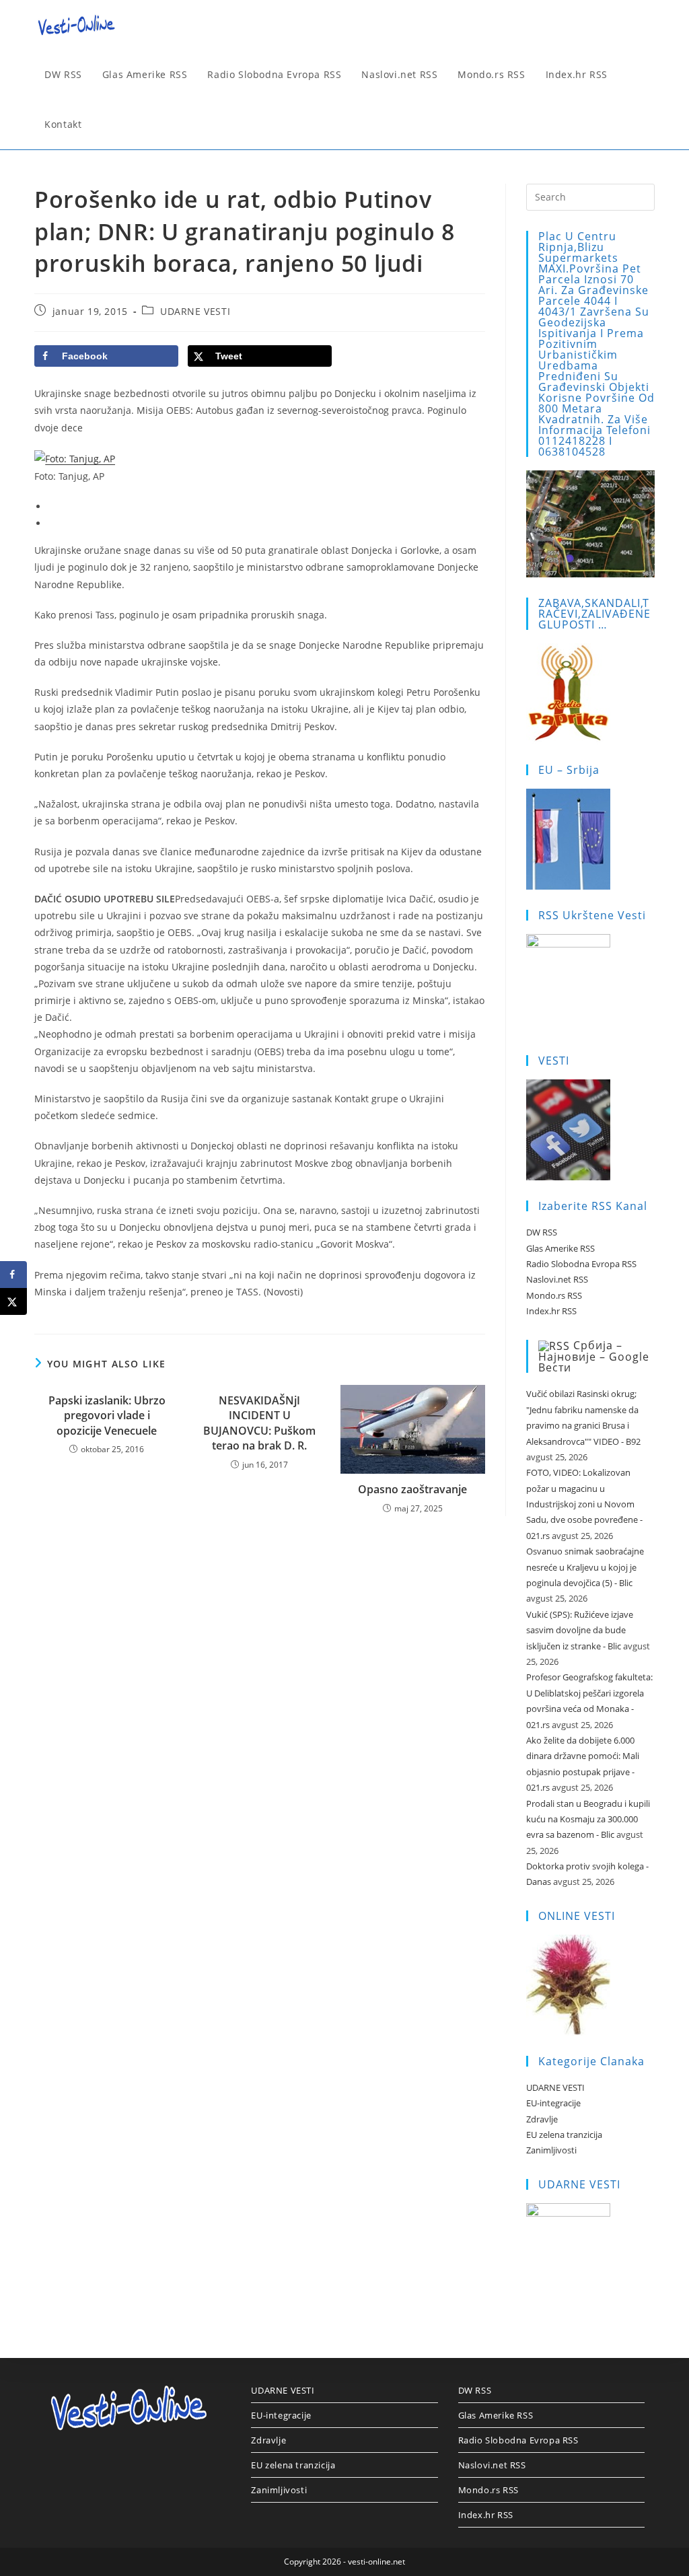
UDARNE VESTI (195, 311)
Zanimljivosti (551, 2150)
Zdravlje (542, 2119)
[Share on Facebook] (13, 1275)
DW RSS (542, 1232)
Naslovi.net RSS (557, 1279)
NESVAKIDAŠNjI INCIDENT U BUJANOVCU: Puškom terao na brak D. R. (259, 1423)
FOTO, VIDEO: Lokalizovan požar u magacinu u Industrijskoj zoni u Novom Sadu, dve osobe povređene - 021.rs (584, 1504)
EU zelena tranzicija (564, 2135)
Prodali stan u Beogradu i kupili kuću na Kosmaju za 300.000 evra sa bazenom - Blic (588, 1819)
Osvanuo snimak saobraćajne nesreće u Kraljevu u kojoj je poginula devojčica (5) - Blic (585, 1567)
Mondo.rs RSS (554, 1295)
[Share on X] (13, 1301)
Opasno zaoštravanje (412, 1489)
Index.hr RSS (551, 1311)
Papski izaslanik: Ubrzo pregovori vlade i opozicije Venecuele (107, 1416)
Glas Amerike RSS (560, 1248)
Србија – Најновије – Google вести (594, 1357)
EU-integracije (553, 2103)
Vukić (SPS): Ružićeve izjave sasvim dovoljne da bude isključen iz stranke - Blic (580, 1630)
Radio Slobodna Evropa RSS (581, 1264)
